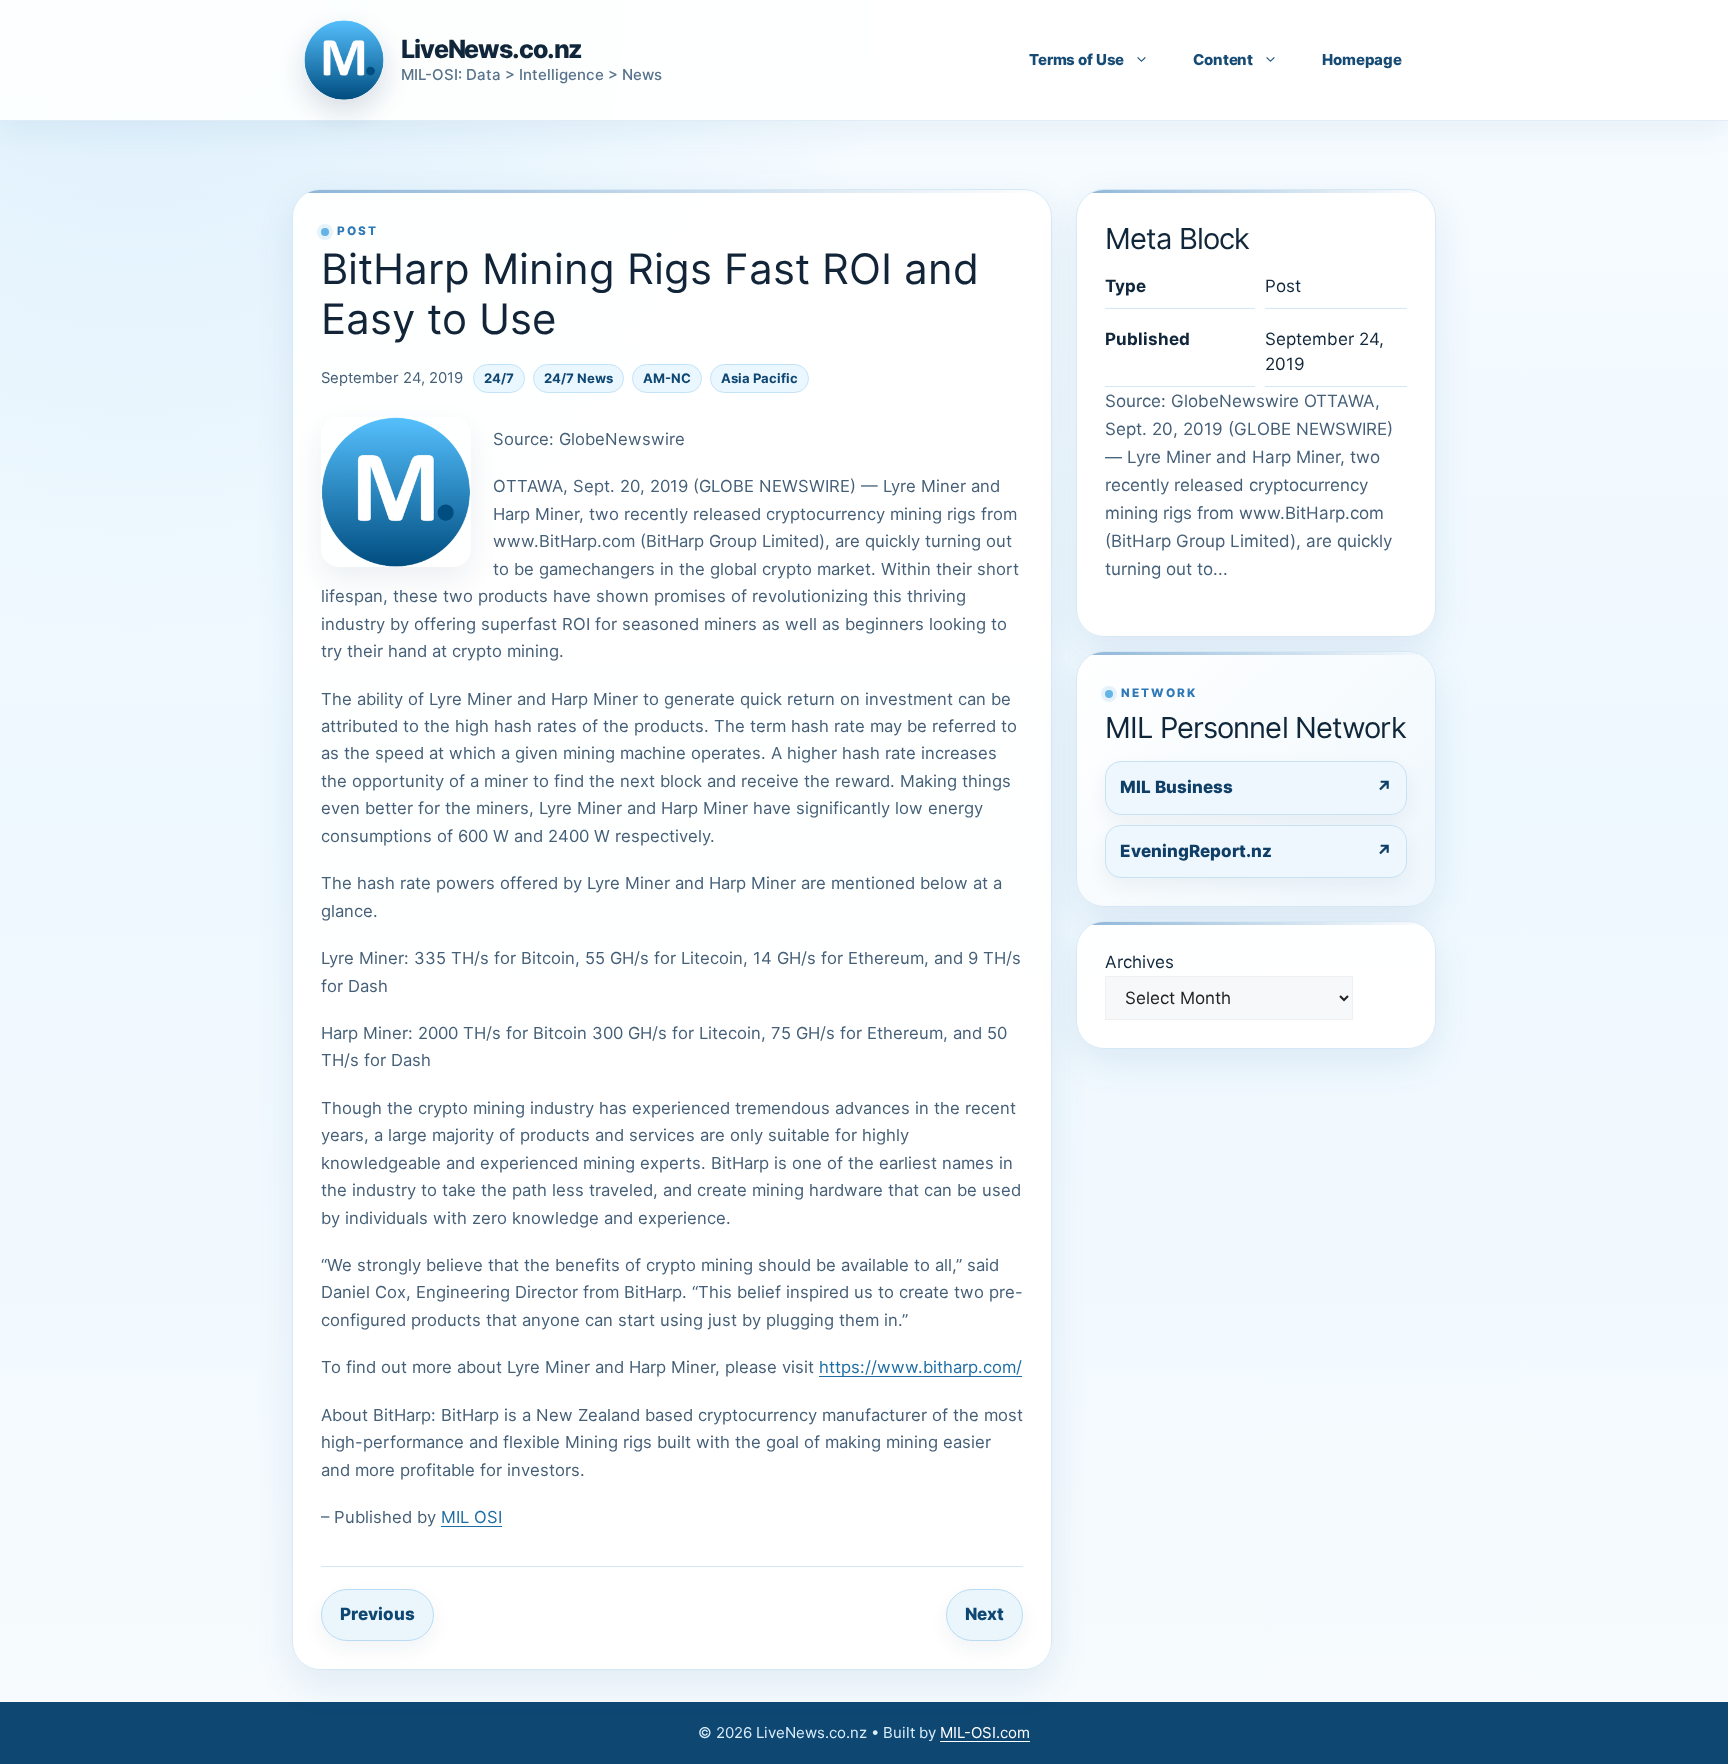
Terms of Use (1076, 59)
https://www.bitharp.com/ (920, 1367)
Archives (1139, 962)
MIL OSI (471, 1517)
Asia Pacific (759, 378)
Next (984, 1614)
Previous (377, 1614)
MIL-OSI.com (985, 1732)
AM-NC (667, 378)
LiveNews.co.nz (491, 49)
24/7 (499, 378)
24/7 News (578, 378)
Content (1223, 59)
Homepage (1362, 59)
